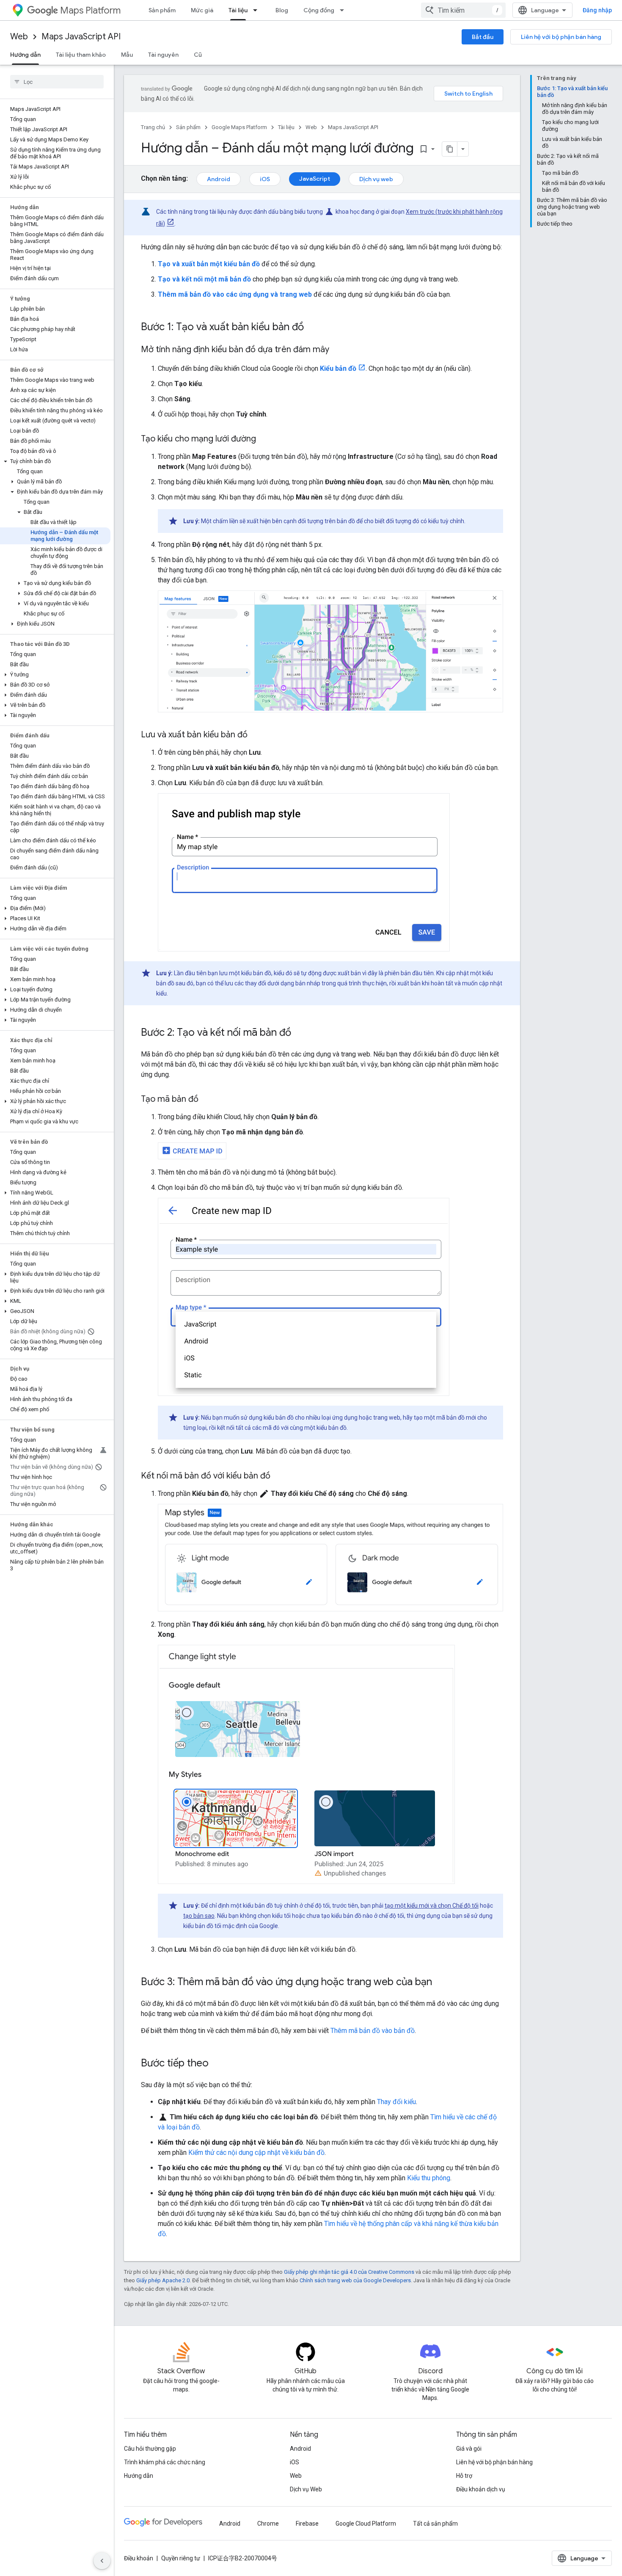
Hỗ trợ (464, 2476)
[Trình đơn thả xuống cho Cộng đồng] (344, 10)
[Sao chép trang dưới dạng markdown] (450, 149)
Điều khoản (139, 2558)
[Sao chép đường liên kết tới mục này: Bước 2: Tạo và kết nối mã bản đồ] (300, 1033)
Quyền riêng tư (181, 2558)
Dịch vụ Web (306, 2489)
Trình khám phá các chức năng (165, 2462)
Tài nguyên (163, 55)
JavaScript (315, 179)
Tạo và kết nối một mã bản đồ (204, 279)
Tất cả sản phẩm (435, 2524)
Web (19, 37)
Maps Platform (90, 10)
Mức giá (202, 10)
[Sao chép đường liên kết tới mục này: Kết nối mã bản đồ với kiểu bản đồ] (279, 1476)
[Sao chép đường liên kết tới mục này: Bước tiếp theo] (217, 2064)
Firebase (307, 2524)
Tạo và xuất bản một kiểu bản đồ (209, 264)
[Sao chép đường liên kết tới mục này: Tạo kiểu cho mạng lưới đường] (264, 439)
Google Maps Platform (239, 127)
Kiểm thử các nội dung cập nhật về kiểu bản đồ (256, 2153)
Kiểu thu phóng (429, 2178)
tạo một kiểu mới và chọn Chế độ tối (432, 1906)
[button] (55, 461)
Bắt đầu (483, 37)
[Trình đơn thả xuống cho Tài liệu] (258, 10)
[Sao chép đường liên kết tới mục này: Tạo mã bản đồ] (207, 1100)
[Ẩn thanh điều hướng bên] (102, 2561)
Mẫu (127, 55)
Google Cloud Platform (366, 2524)
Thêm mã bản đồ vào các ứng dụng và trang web (235, 294)
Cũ (198, 55)
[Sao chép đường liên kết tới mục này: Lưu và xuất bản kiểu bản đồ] (256, 735)
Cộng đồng (319, 10)
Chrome (268, 2524)
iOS (265, 179)
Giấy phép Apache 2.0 (163, 2280)
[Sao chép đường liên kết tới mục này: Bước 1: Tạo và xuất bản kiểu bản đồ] (312, 328)
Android (219, 179)
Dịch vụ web (376, 179)
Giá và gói (469, 2449)
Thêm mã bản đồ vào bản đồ (373, 2031)
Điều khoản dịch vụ (481, 2489)
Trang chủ (153, 127)
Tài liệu (238, 10)
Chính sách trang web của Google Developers (355, 2280)
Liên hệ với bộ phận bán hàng (561, 37)
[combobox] (463, 10)
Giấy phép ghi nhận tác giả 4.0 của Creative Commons (349, 2272)
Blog (282, 10)
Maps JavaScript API (81, 37)
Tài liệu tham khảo (81, 55)
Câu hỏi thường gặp (150, 2449)
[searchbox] (57, 82)
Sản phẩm (162, 10)
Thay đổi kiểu (396, 2102)
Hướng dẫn (25, 55)
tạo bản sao (199, 1916)
